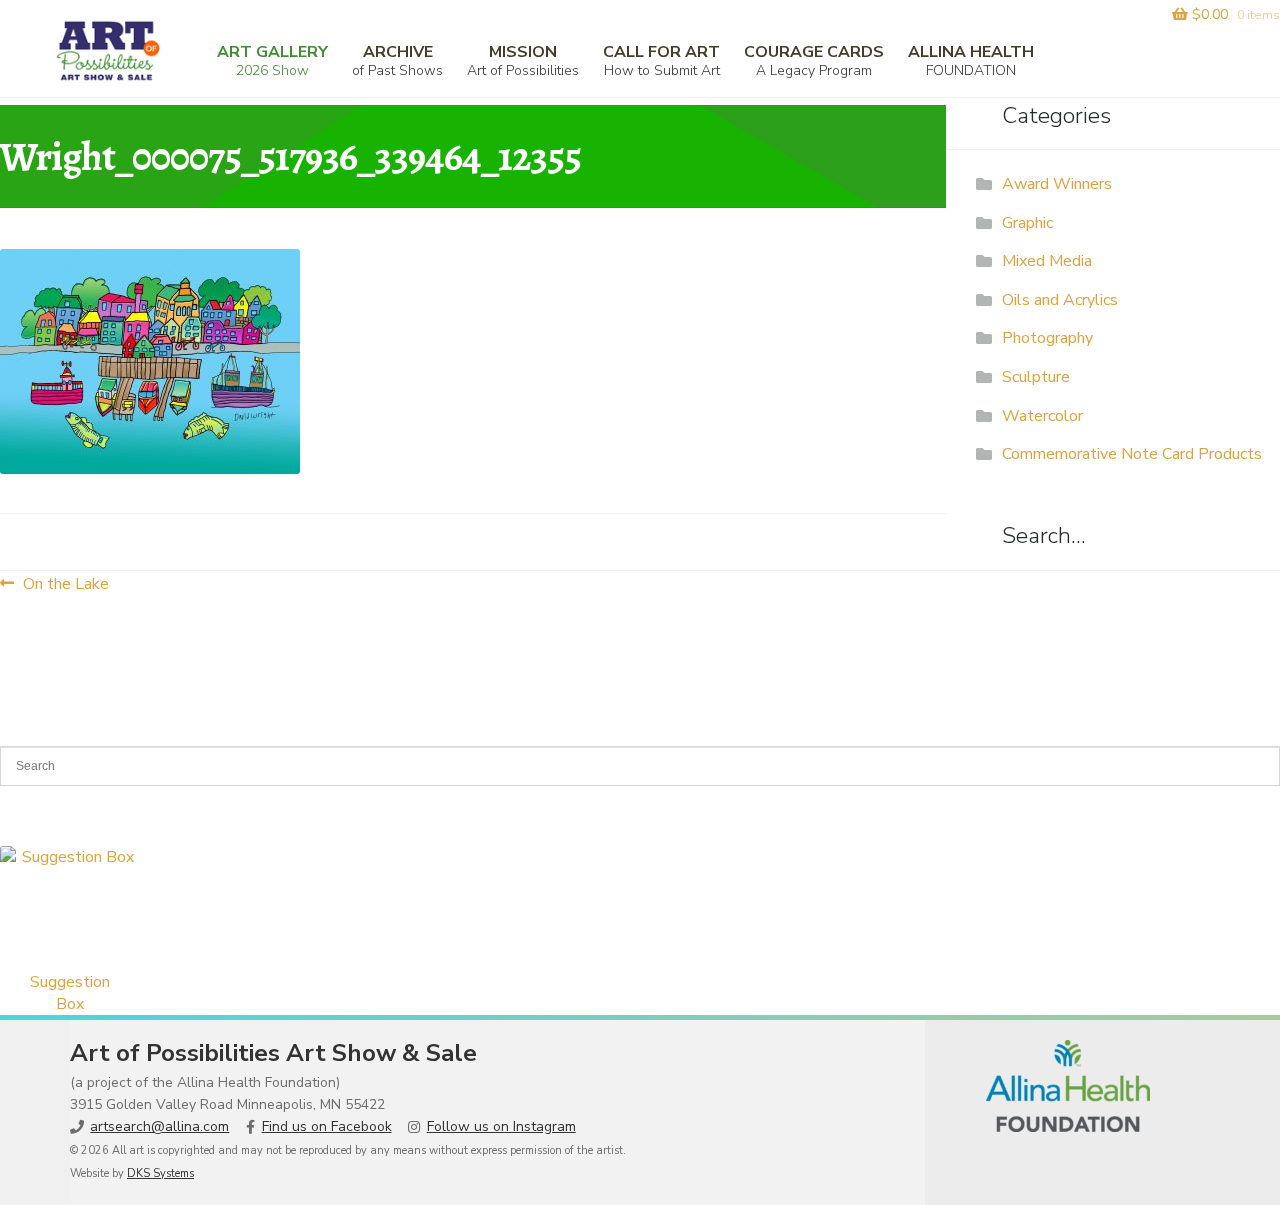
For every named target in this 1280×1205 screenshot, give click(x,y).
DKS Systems (160, 1173)
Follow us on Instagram (501, 1126)
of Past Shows (397, 60)
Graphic (1027, 223)
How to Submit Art (661, 60)
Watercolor (1042, 416)
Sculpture (1036, 377)
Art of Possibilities (523, 60)
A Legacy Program (814, 60)
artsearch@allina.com (159, 1126)
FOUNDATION (971, 60)
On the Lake (65, 583)
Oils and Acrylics (1060, 300)
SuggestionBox (70, 993)
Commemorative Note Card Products (1132, 454)
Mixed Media (1047, 261)
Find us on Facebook (327, 1126)
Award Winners (1057, 184)
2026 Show (272, 60)
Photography (1047, 338)
